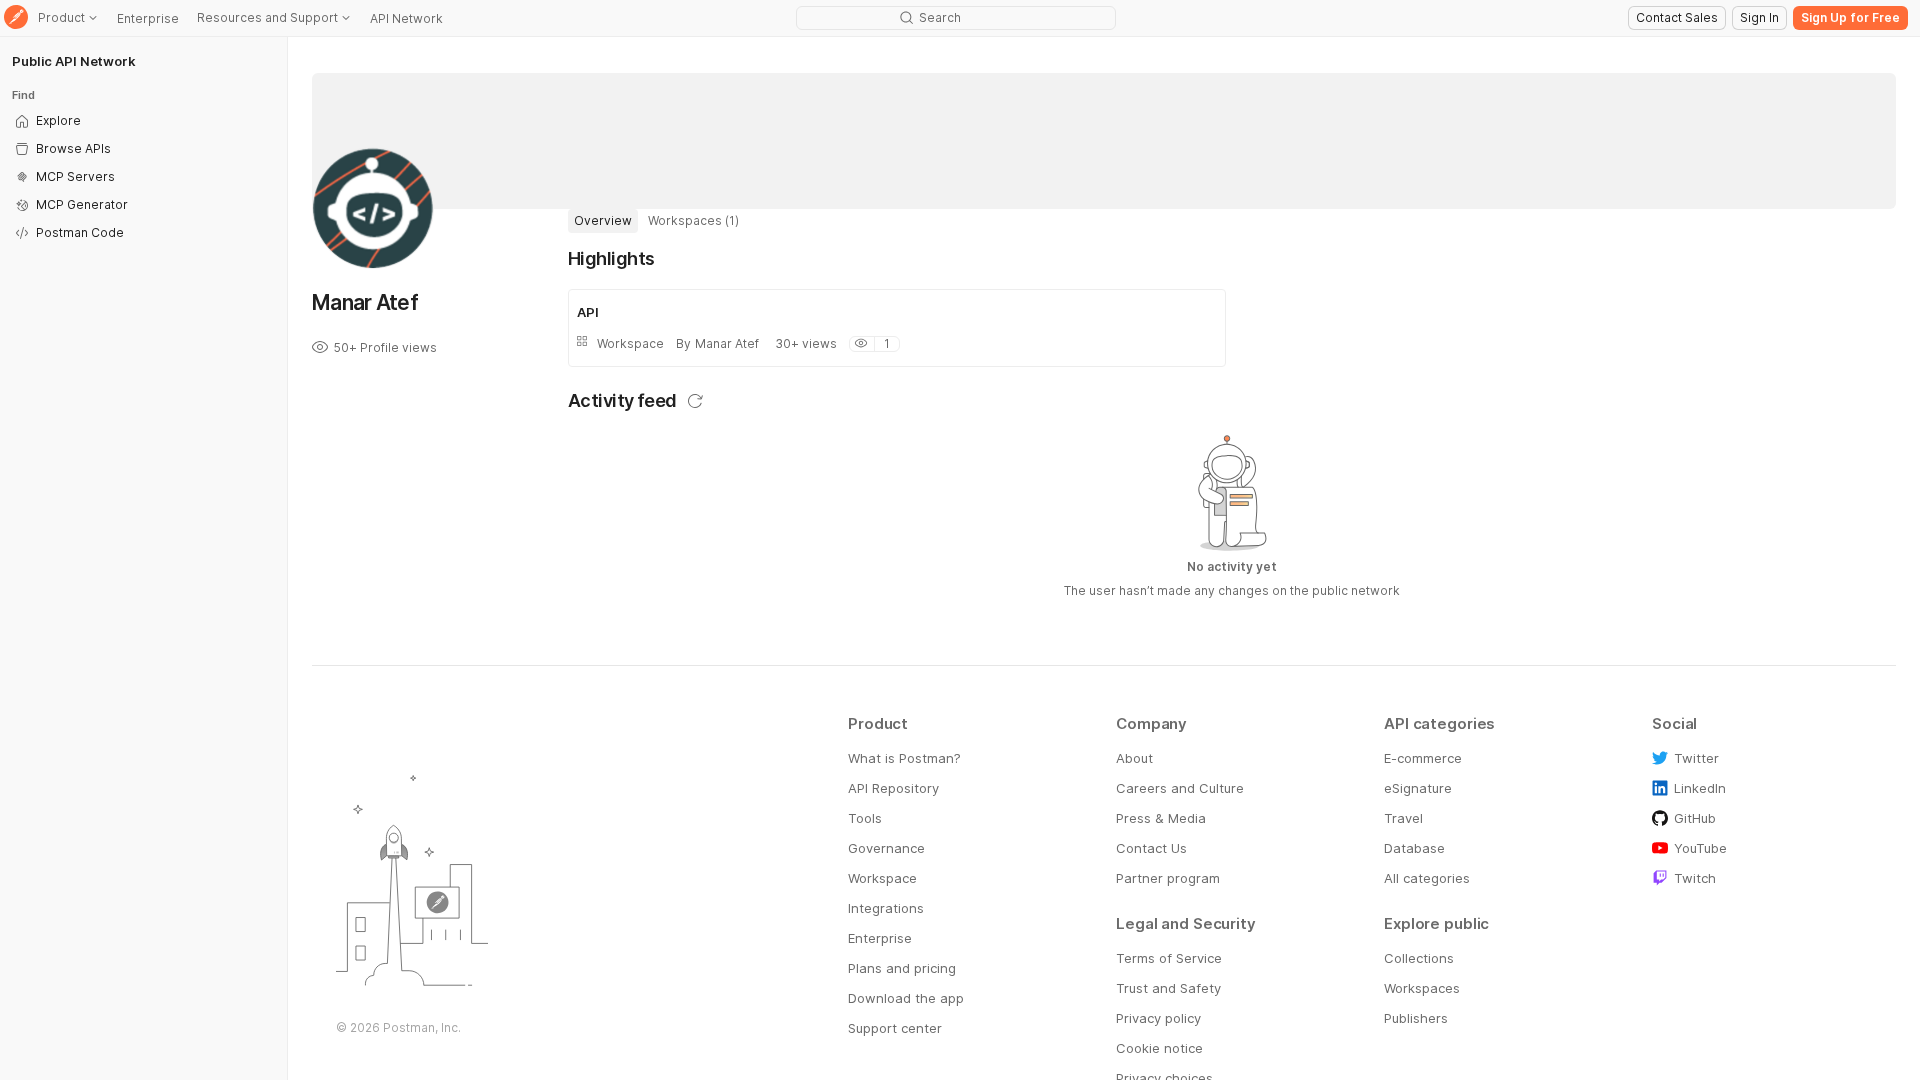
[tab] (603, 221)
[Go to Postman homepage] (16, 18)
